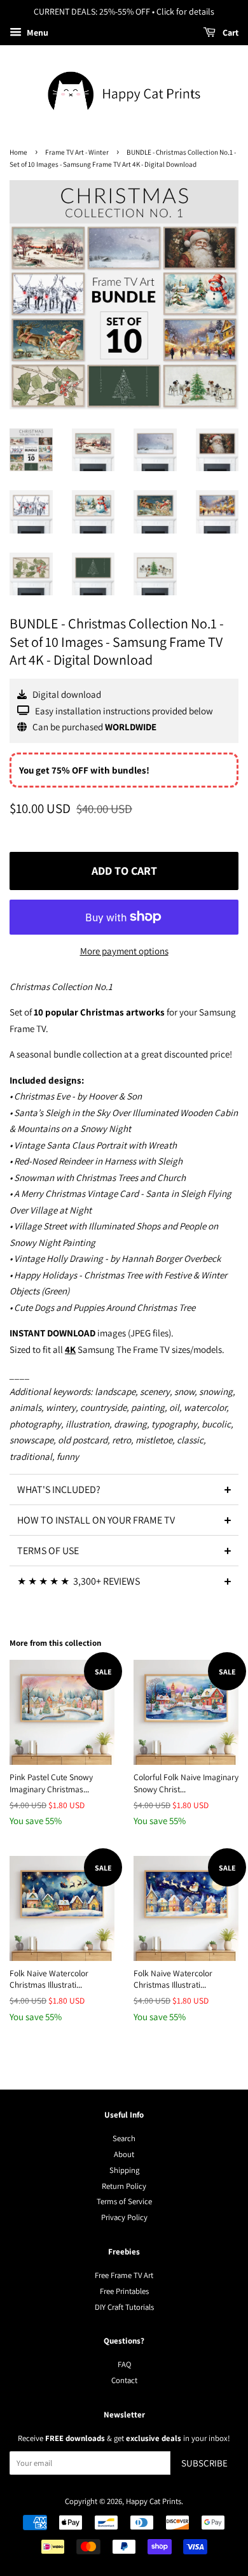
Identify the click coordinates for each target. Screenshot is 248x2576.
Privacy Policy (124, 2217)
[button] (124, 1489)
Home (18, 152)
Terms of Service (124, 2201)
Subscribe (204, 2463)
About (124, 2154)
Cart (230, 32)
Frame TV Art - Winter (77, 152)
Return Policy (124, 2186)
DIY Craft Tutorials (124, 2307)
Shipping (124, 2170)
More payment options (124, 951)
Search (124, 2138)
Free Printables (124, 2291)
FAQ (124, 2364)
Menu (37, 32)
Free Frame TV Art (124, 2275)
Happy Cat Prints (154, 2501)
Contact (124, 2380)
